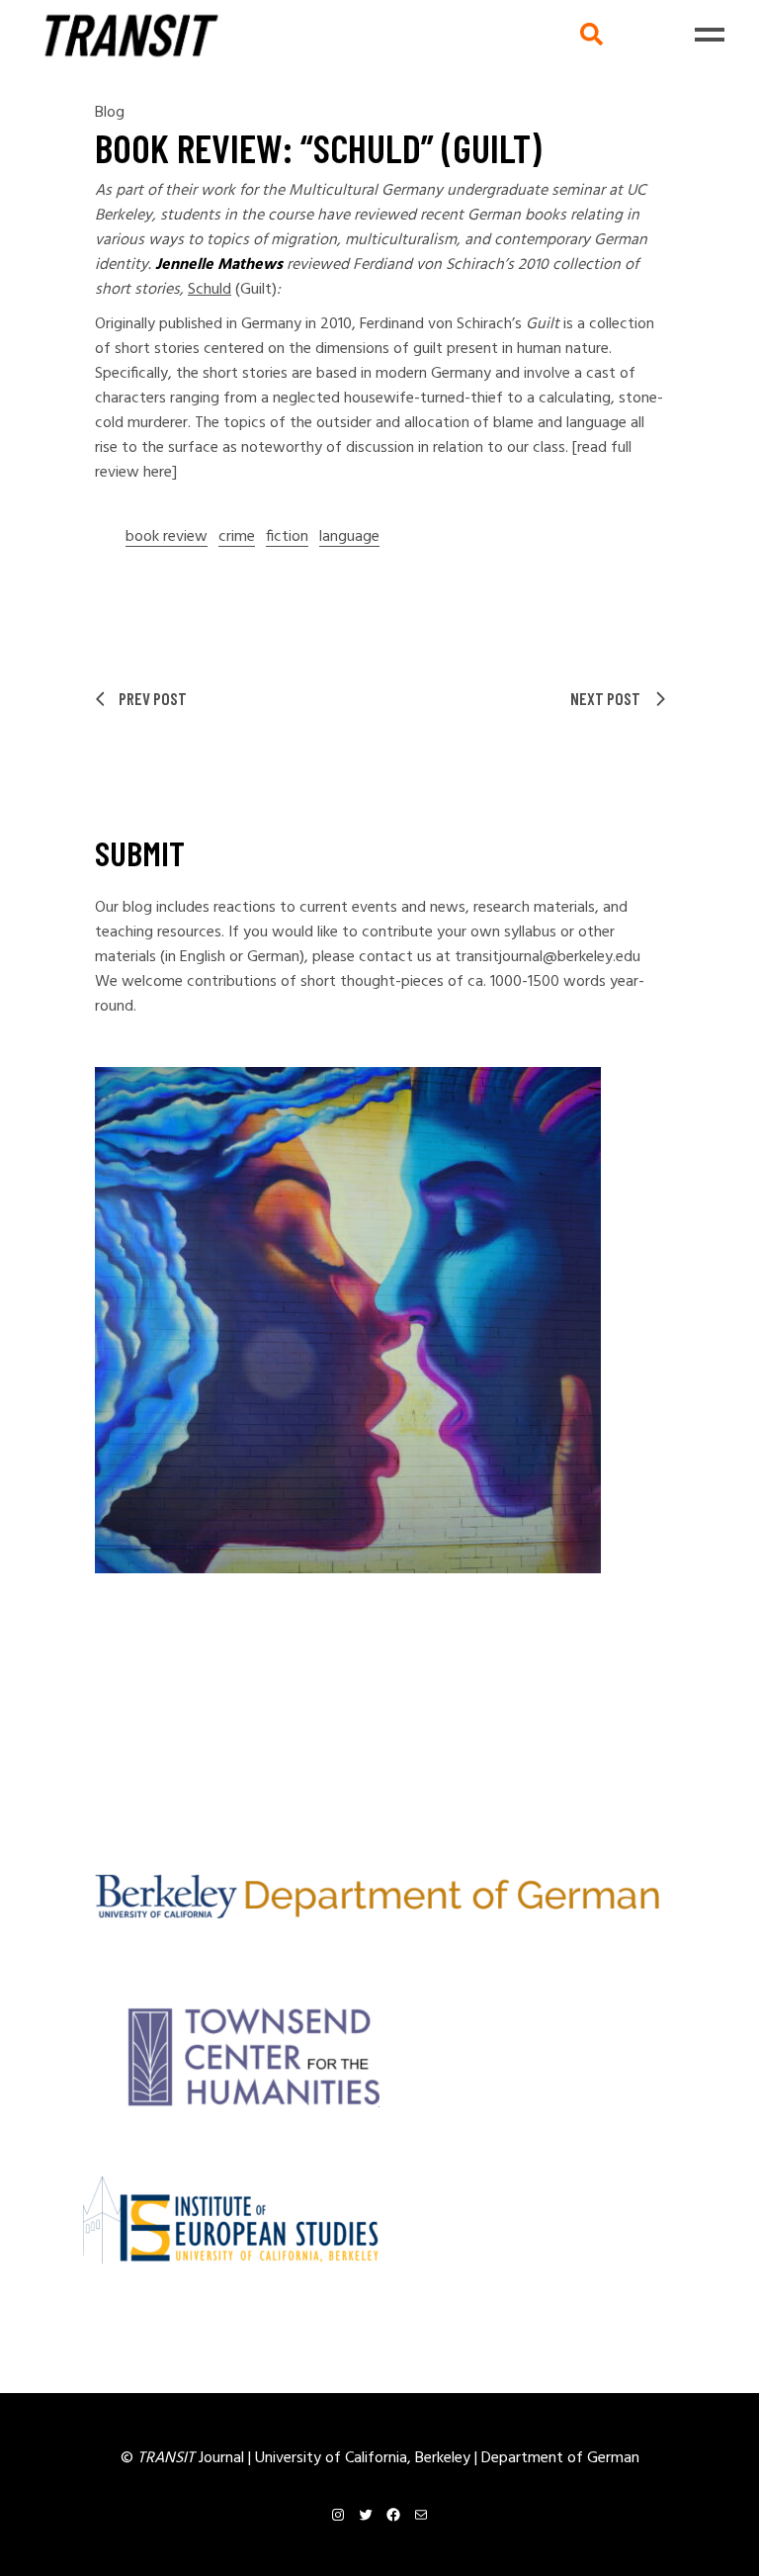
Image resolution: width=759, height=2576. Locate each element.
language (349, 537)
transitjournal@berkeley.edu (548, 957)
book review (167, 537)
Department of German (560, 2458)
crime (237, 537)
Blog (110, 113)
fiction (287, 537)
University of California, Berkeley (365, 2458)
